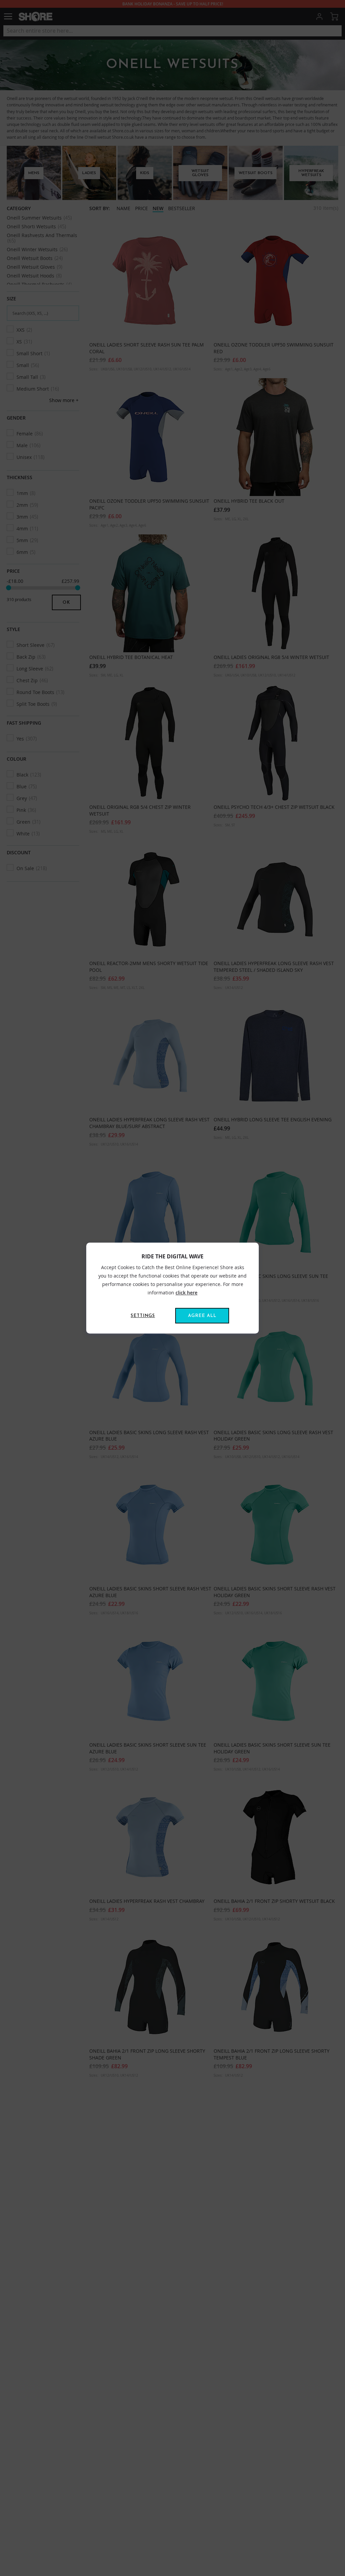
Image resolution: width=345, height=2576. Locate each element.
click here (186, 1293)
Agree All (202, 1316)
